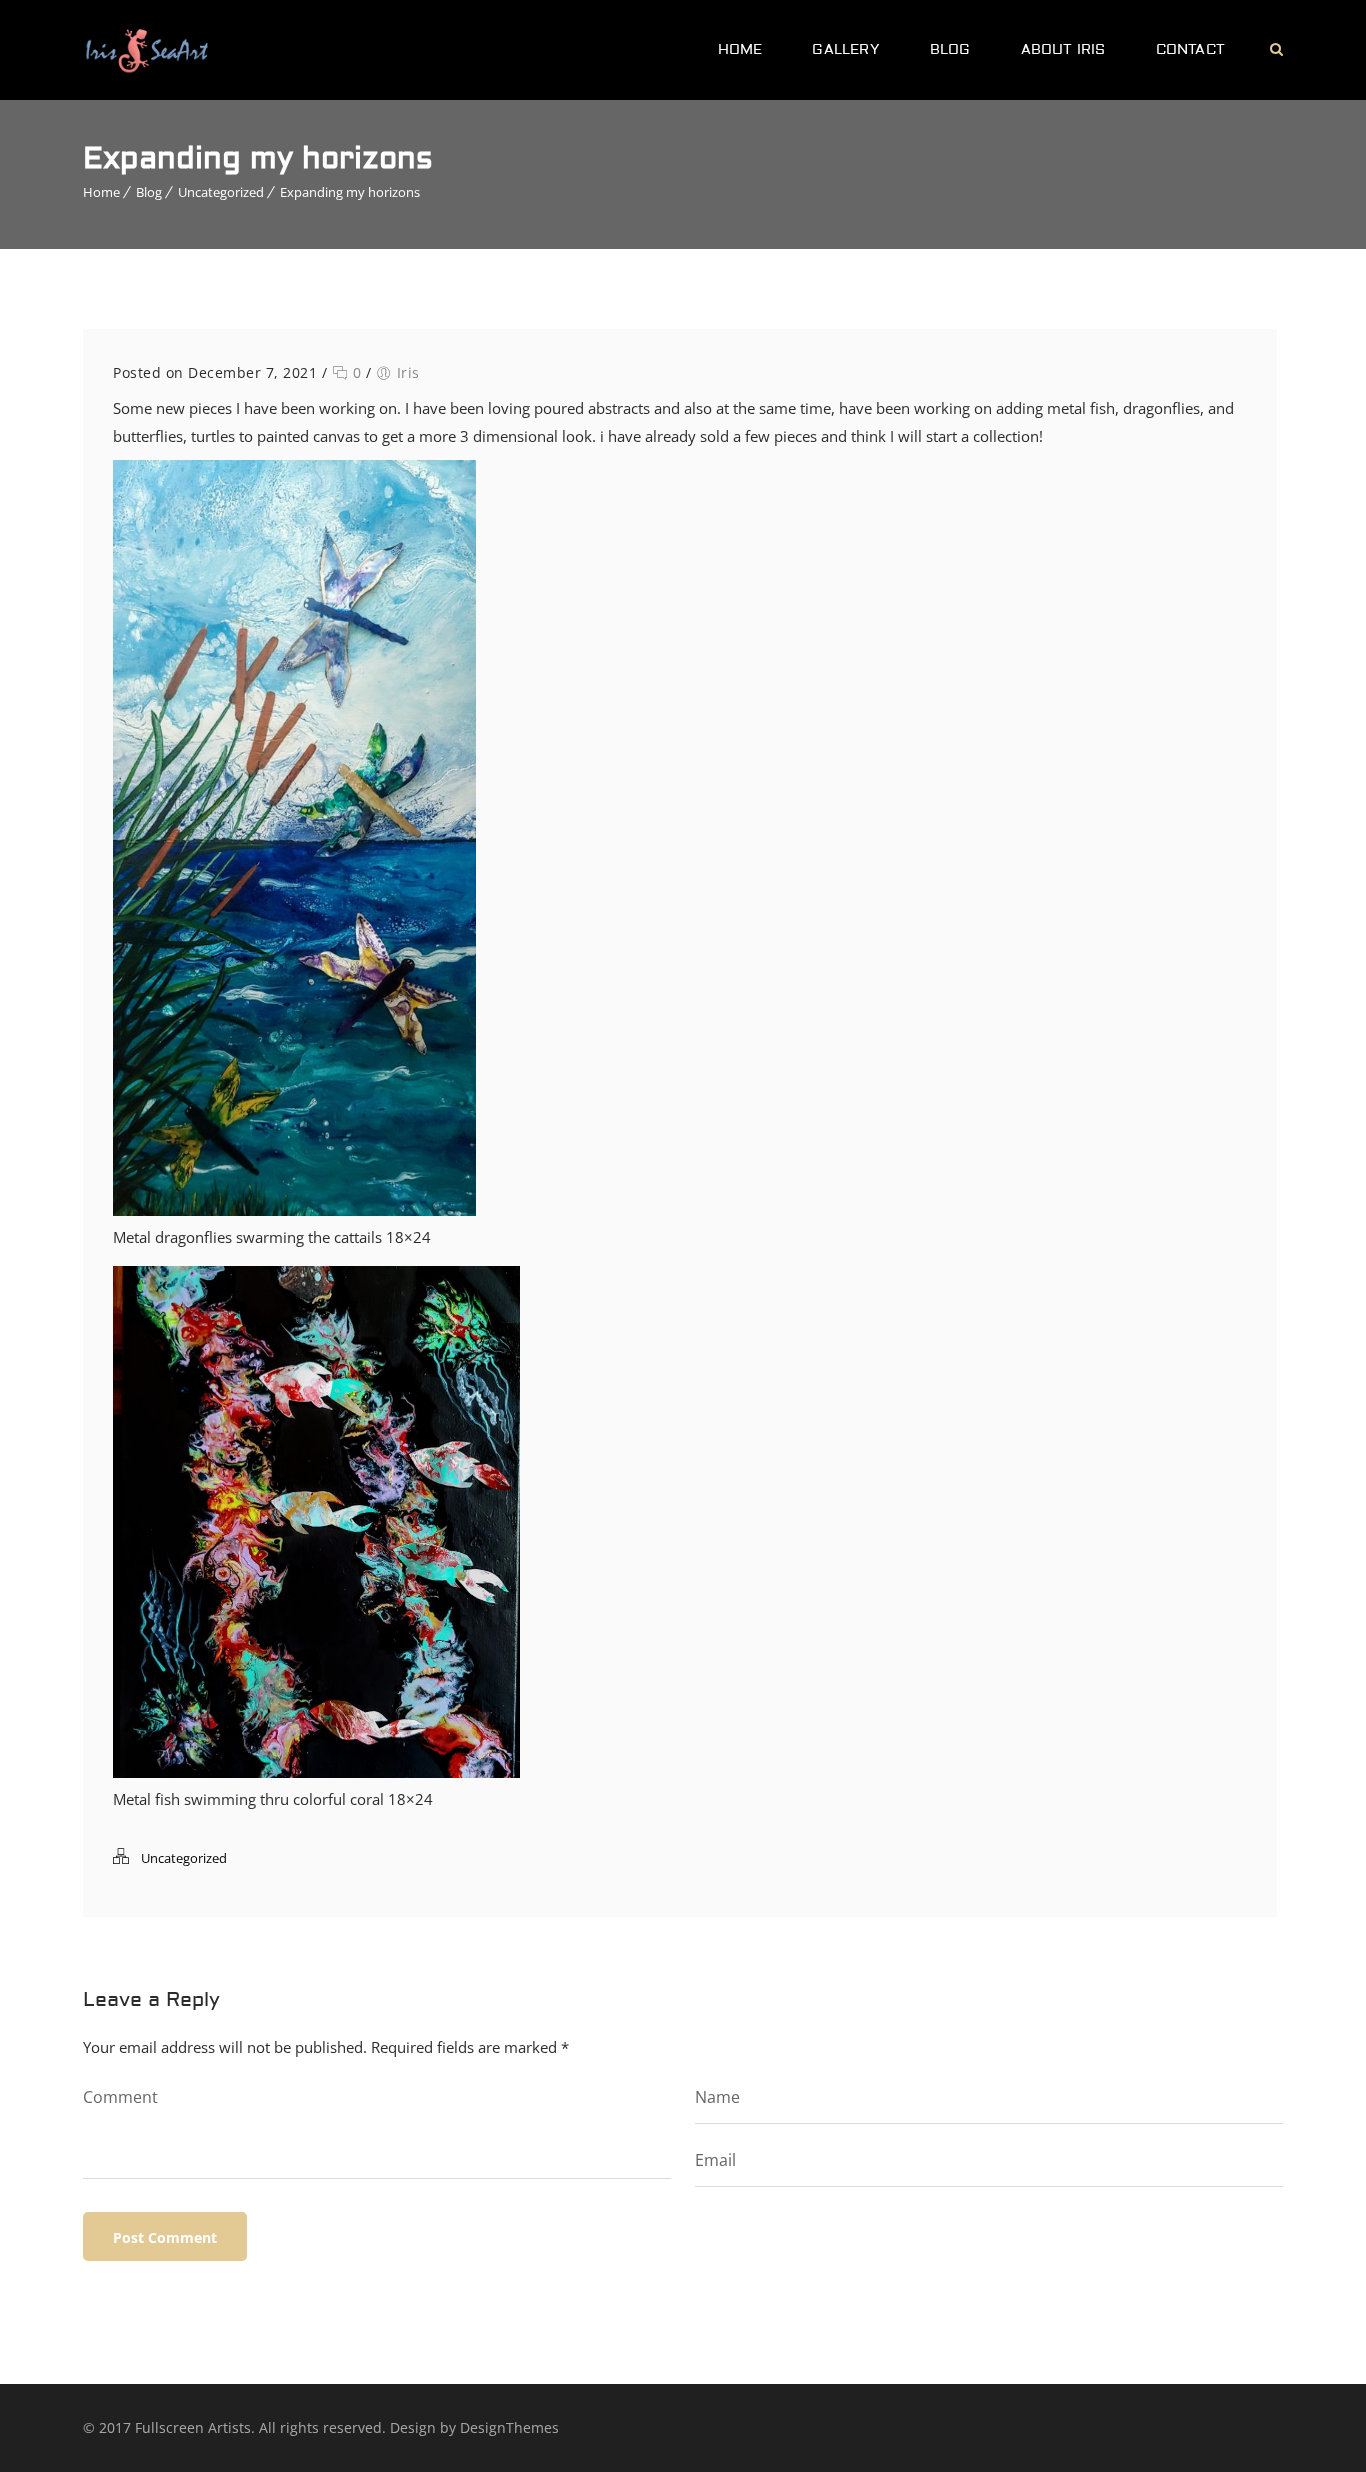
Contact (1190, 50)
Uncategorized (221, 192)
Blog (950, 50)
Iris (408, 372)
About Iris (1063, 50)
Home (740, 50)
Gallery (845, 50)
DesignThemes (509, 2427)
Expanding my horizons (350, 192)
